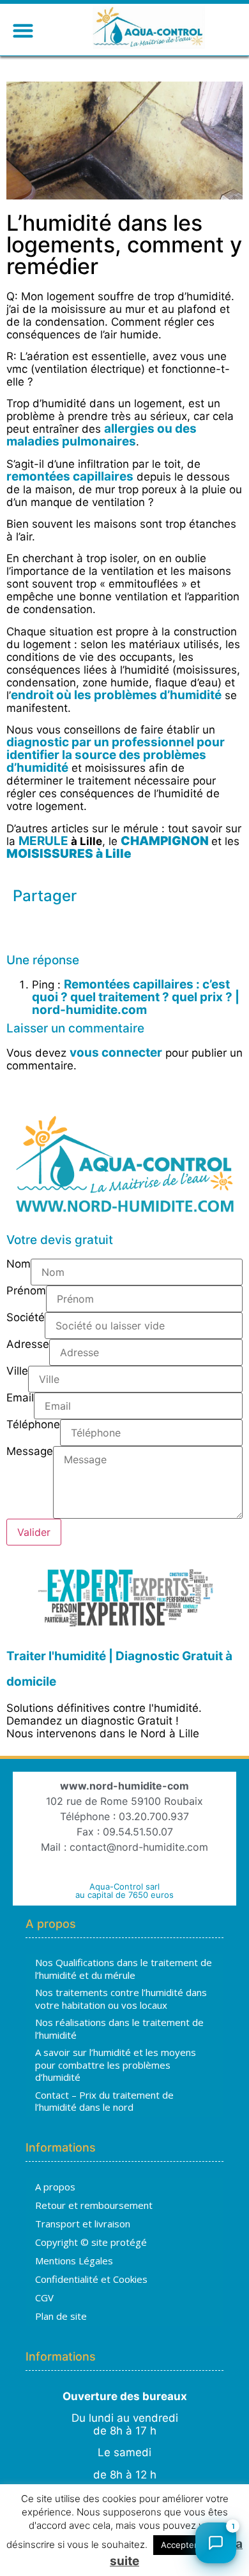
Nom (19, 1264)
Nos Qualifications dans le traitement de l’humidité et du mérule (124, 1969)
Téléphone (33, 1425)
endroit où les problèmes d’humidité (116, 695)
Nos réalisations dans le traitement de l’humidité (119, 2029)
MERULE (45, 841)
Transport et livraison (83, 2224)
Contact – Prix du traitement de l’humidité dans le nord (104, 2101)
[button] (23, 30)
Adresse (28, 1345)
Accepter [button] (179, 2545)
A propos (55, 2187)
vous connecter (116, 1053)
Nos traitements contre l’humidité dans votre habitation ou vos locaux (121, 1999)
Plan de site (61, 2316)
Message (30, 1452)
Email (20, 1398)
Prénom (26, 1291)
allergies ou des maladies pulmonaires (102, 435)
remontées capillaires (70, 476)
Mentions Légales (74, 2261)
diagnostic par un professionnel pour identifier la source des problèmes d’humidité (116, 755)
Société (26, 1318)
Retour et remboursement (94, 2205)
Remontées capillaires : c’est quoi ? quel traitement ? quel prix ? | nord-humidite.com (136, 997)
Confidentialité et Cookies (91, 2279)
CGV (44, 2297)
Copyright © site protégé (91, 2242)
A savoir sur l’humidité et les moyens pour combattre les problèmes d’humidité (116, 2065)
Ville (17, 1371)
